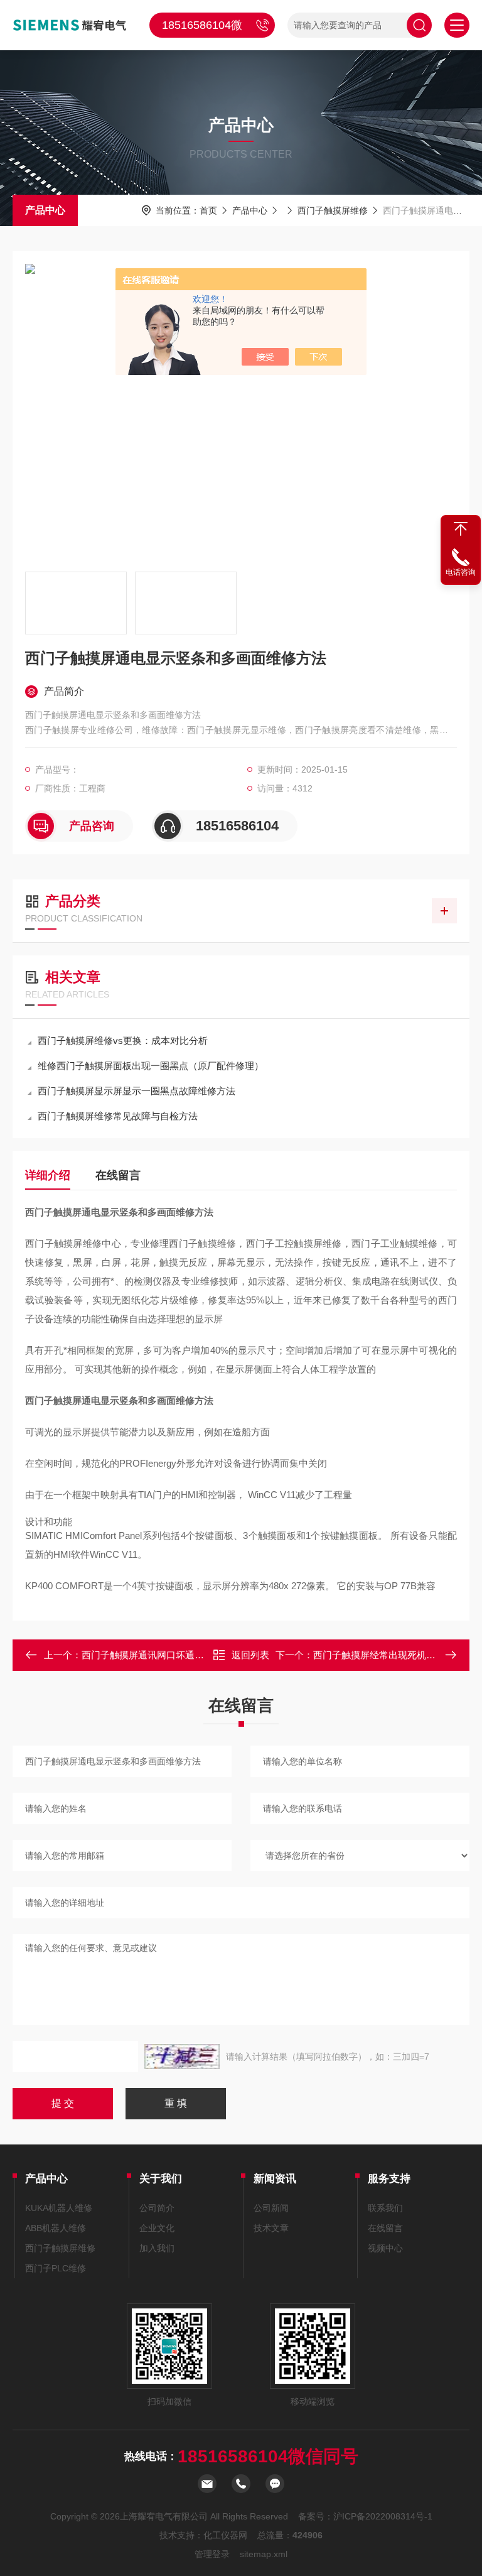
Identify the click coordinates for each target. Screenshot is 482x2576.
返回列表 (250, 1655)
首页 (208, 210)
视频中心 (385, 2248)
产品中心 (45, 210)
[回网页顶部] (461, 529)
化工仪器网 (225, 2535)
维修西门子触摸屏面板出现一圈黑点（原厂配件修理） (151, 1066)
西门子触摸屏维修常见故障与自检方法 (118, 1116)
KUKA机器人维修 (59, 2208)
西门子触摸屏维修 (333, 210)
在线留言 (118, 1175)
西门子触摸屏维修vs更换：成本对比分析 (123, 1041)
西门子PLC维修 (56, 2268)
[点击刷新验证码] (182, 2057)
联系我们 (385, 2208)
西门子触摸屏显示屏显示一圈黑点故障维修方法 (137, 1091)
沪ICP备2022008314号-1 (383, 2516)
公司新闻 (271, 2208)
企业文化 (157, 2228)
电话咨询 (461, 572)
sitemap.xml (264, 2554)
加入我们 (157, 2248)
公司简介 (157, 2208)
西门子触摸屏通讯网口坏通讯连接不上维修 (171, 1655)
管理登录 (212, 2554)
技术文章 (271, 2228)
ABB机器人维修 (56, 2228)
